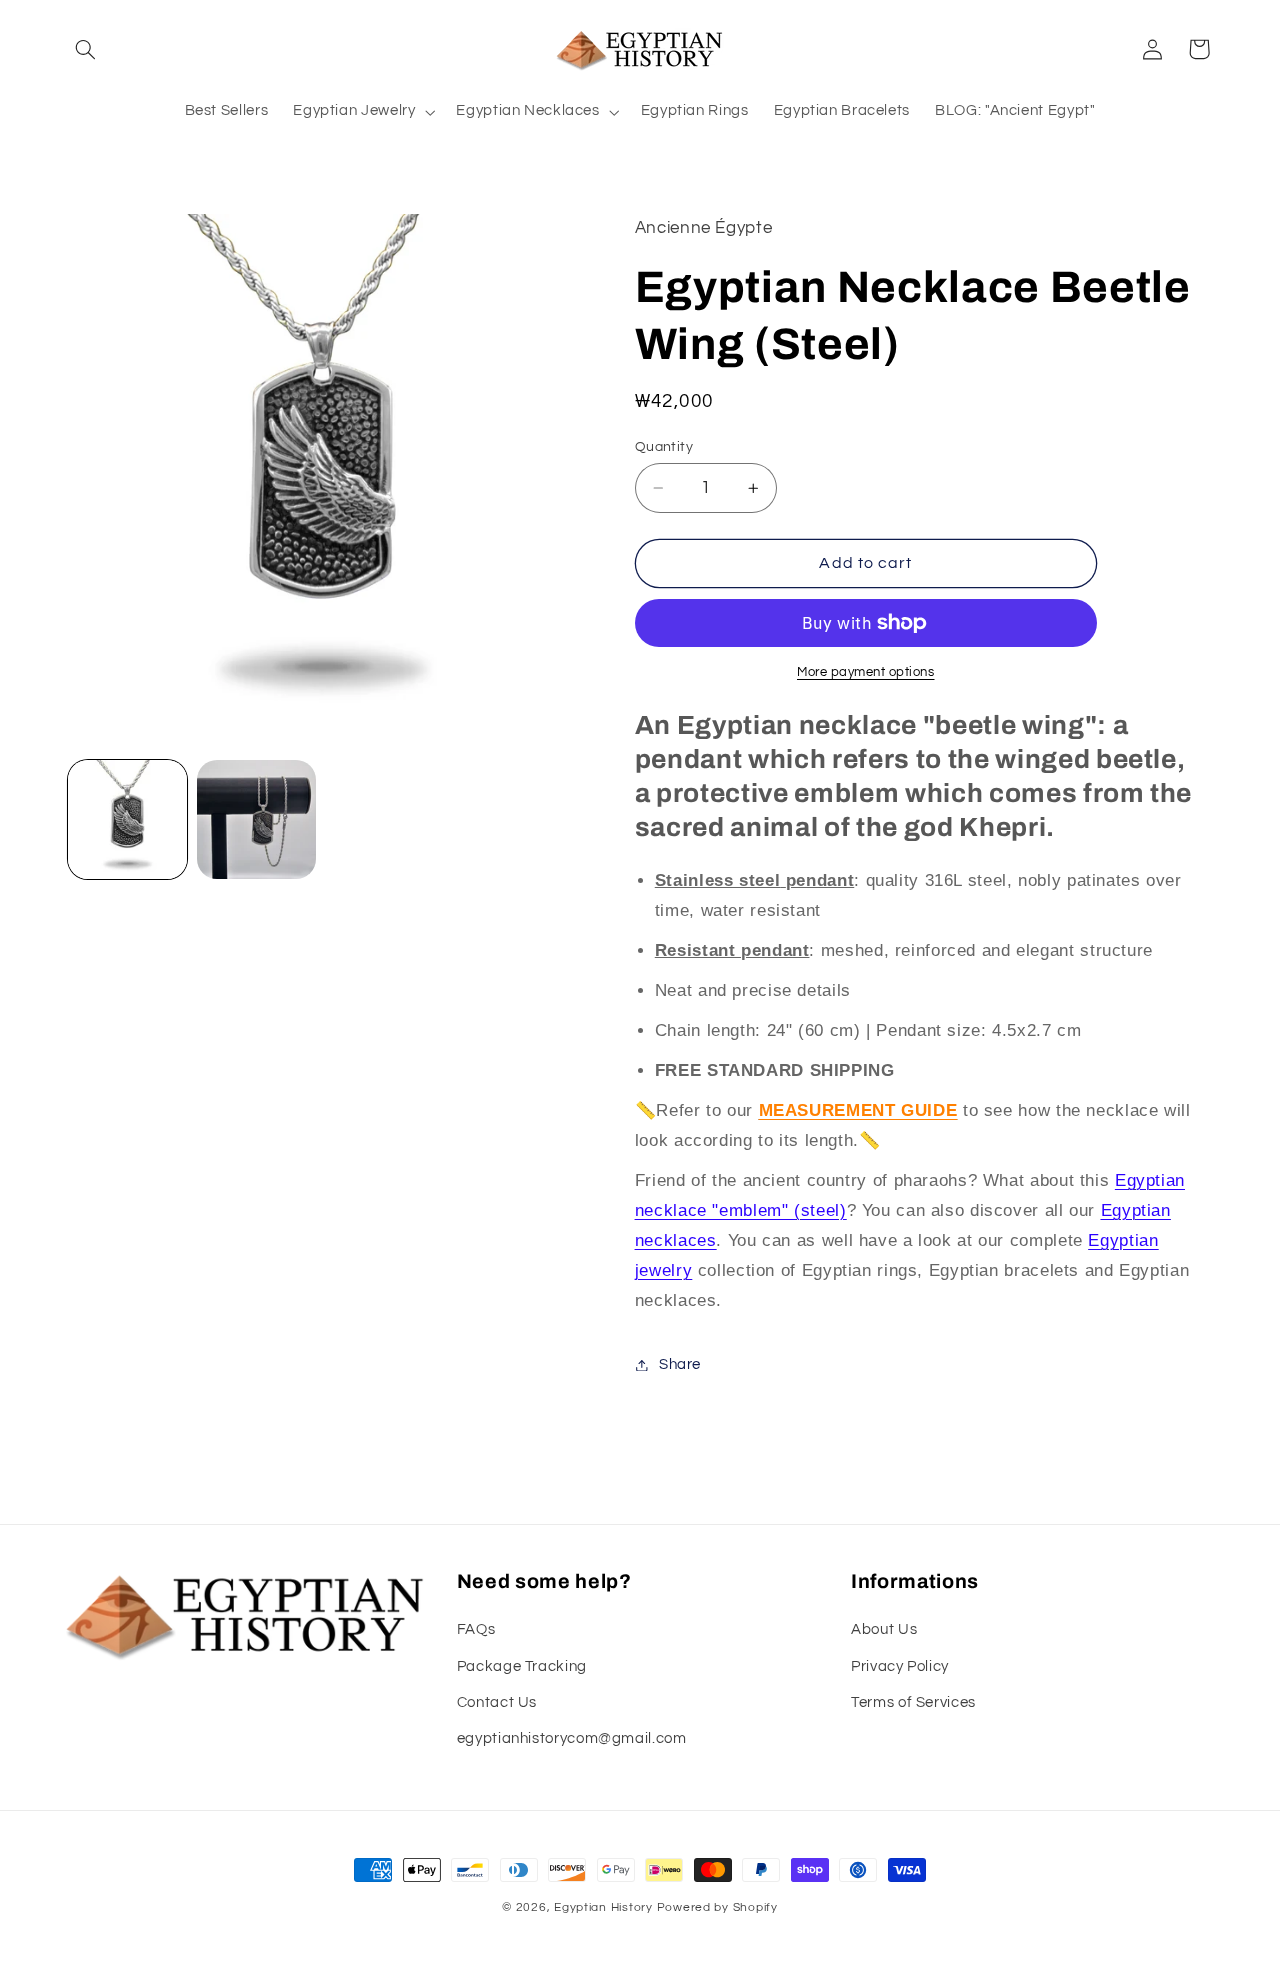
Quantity (664, 447)
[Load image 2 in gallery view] (256, 819)
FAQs (476, 1629)
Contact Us (497, 1702)
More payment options (866, 672)
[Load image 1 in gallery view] (127, 819)
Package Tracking (522, 1666)
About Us (884, 1629)
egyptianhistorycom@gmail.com (572, 1738)
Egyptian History (603, 1907)
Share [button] (680, 1364)
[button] (86, 49)
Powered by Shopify (717, 1907)
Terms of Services (913, 1702)
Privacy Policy (900, 1666)
